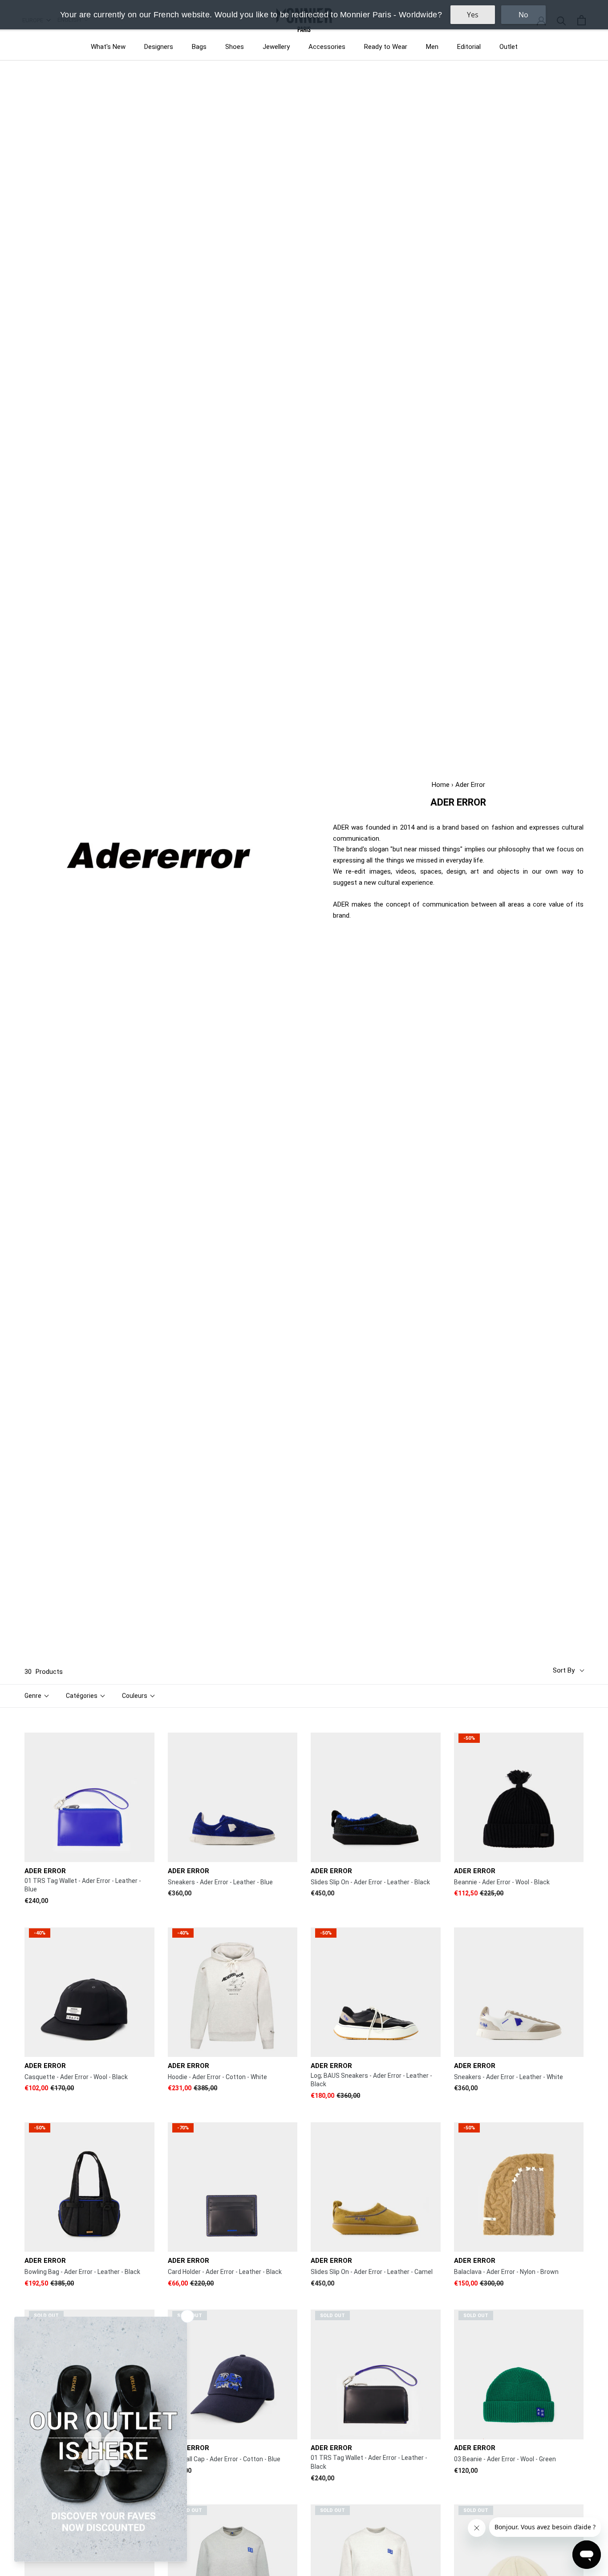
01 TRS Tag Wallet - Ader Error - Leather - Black (369, 2462)
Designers (159, 47)
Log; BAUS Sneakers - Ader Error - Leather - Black (371, 2080)
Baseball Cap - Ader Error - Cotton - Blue (224, 2459)
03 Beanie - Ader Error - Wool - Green (505, 2459)
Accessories (327, 47)
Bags (199, 47)
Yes (473, 15)
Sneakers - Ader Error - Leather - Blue (220, 1882)
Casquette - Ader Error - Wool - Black (76, 2077)
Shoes (235, 47)
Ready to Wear (386, 47)
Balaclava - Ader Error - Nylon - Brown (506, 2272)
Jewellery (276, 47)
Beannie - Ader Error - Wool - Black (502, 1882)
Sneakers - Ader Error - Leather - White (509, 2077)
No (523, 15)
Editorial (469, 47)
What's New (108, 47)
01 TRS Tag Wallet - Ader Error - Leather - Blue (83, 1885)
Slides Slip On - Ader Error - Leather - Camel (372, 2272)
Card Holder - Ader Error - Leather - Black (225, 2272)
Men (432, 47)
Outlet (509, 47)
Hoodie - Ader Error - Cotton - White (217, 2077)
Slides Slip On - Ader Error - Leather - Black (370, 1882)
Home (441, 785)
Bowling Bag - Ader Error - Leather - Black (82, 2272)
